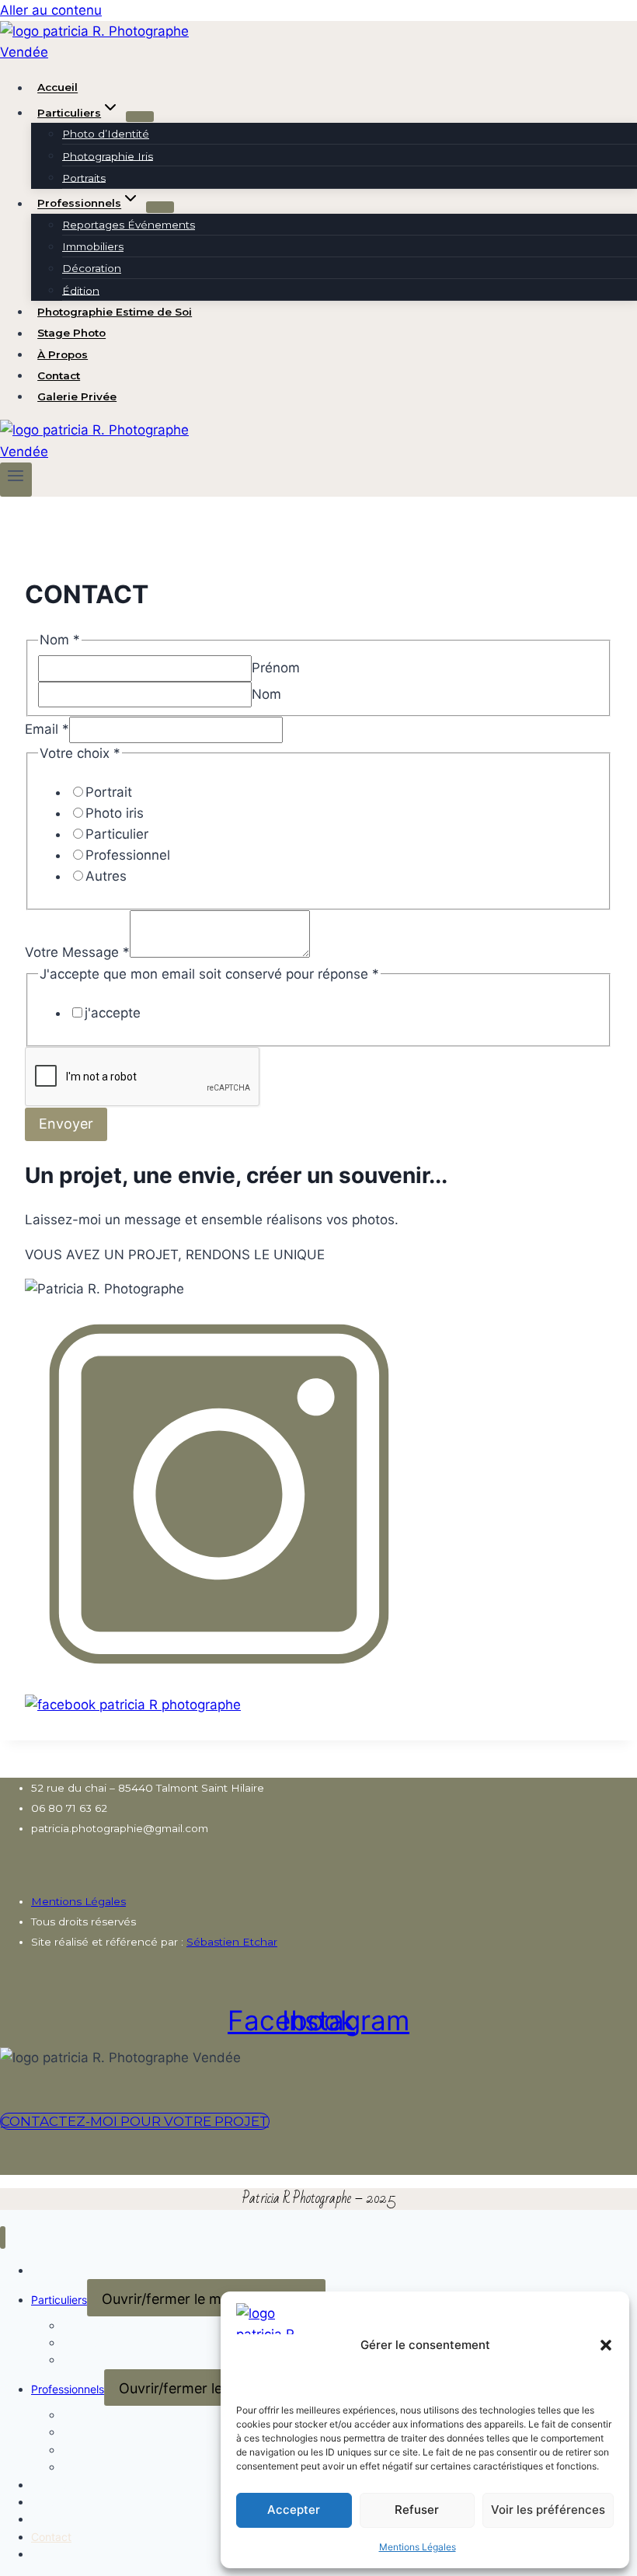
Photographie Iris (108, 155)
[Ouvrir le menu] (16, 480)
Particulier (117, 834)
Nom (266, 694)
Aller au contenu (51, 10)
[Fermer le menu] (3, 2237)
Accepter (294, 2510)
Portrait (109, 792)
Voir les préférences (548, 2510)
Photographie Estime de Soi (115, 312)
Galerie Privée (77, 396)
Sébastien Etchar (232, 1942)
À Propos (63, 354)
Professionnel (128, 855)
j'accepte (113, 1013)
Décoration (92, 268)
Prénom (276, 668)
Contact (59, 375)
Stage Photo (71, 333)
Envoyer (66, 1124)
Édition (81, 290)
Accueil (57, 88)
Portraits (84, 177)
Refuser (417, 2510)
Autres (106, 876)
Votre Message (77, 953)
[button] (606, 2345)
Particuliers (59, 2300)
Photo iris (115, 813)
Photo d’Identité (106, 134)
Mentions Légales (418, 2547)
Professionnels (68, 2389)
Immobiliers (93, 246)
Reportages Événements (129, 225)
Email (47, 729)
